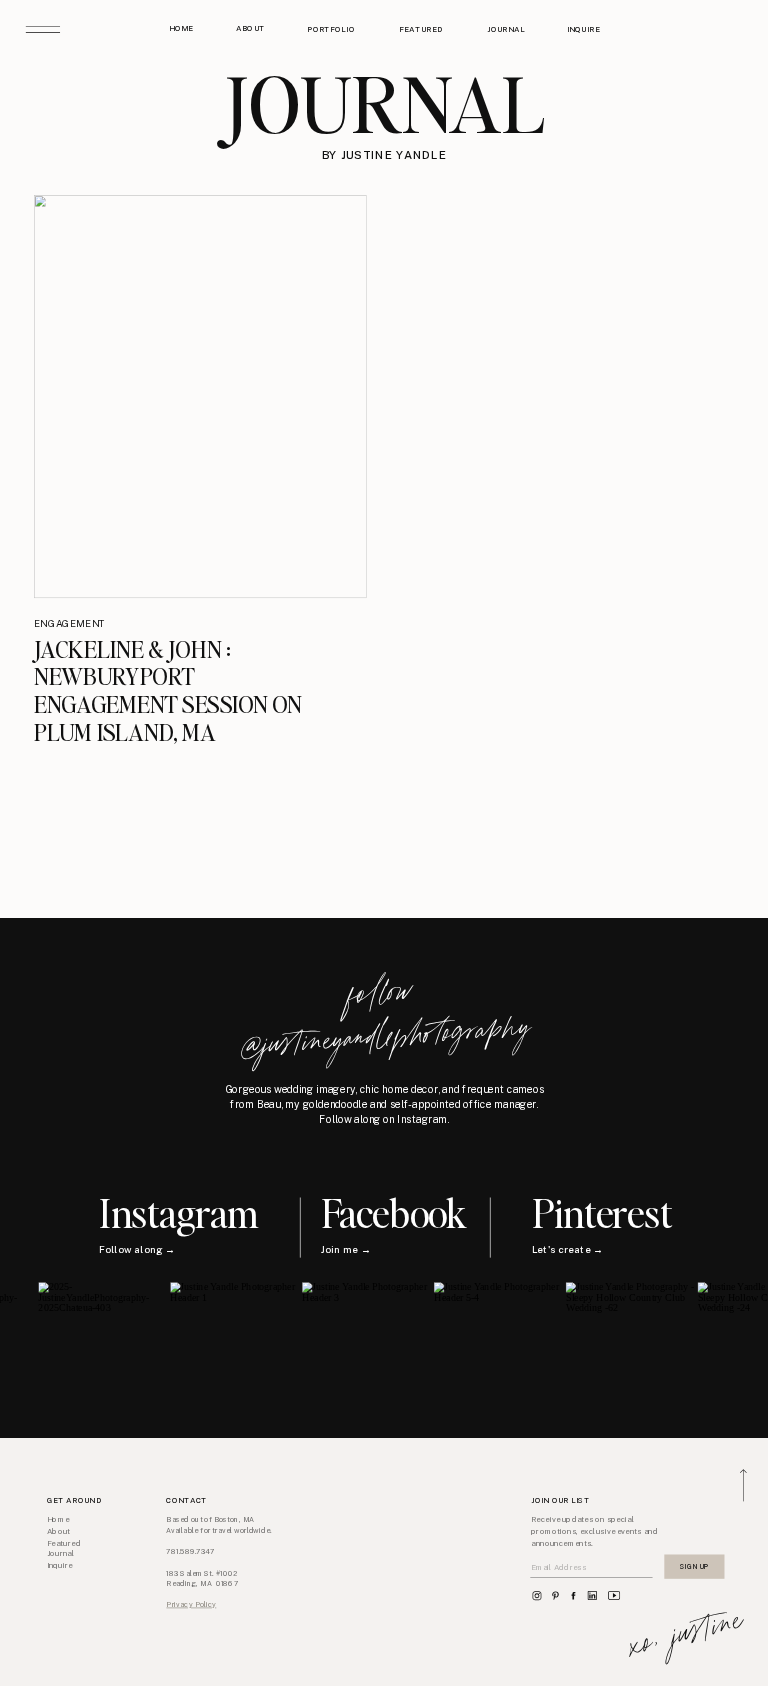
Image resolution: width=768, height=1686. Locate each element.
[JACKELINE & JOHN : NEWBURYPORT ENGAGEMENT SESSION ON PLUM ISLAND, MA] (200, 396)
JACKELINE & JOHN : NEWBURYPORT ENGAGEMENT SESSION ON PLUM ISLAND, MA (168, 690)
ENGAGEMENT (70, 623)
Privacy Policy (191, 1605)
